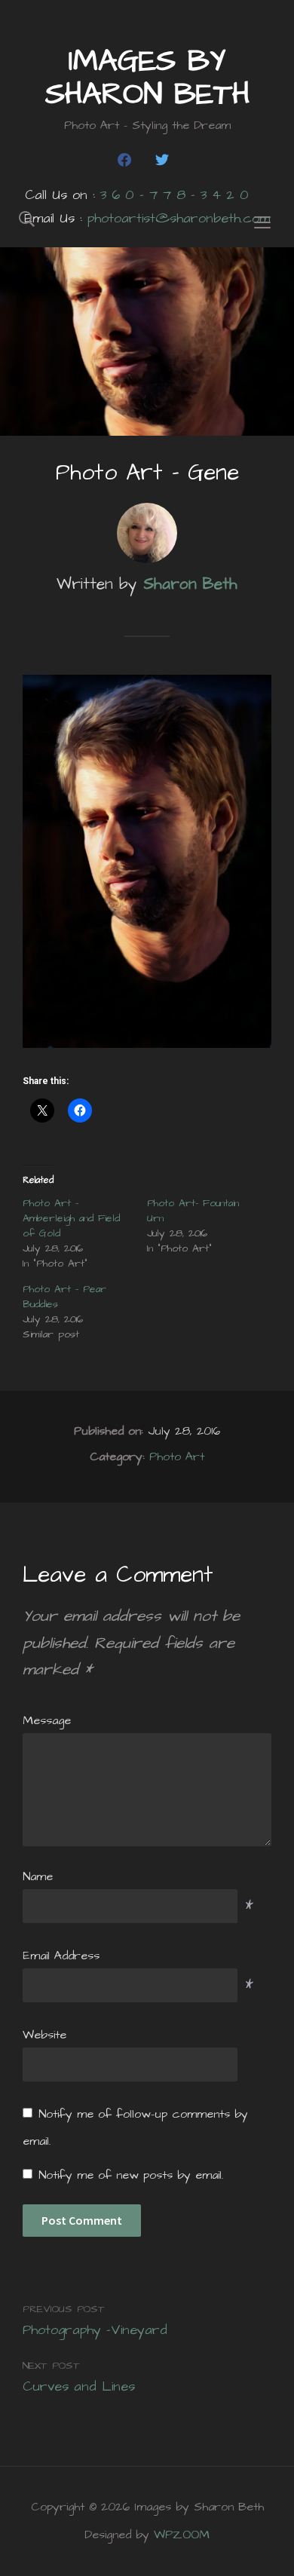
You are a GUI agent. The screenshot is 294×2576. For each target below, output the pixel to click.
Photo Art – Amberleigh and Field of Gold (71, 1218)
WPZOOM (182, 2535)
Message (47, 1720)
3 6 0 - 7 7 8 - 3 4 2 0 (175, 195)
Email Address (61, 1956)
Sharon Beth (190, 584)
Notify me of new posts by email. (131, 2175)
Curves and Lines (79, 2386)
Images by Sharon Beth (147, 78)
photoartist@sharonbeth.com (179, 218)
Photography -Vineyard (95, 2330)
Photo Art (177, 1456)
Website (44, 2035)
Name (38, 1876)
